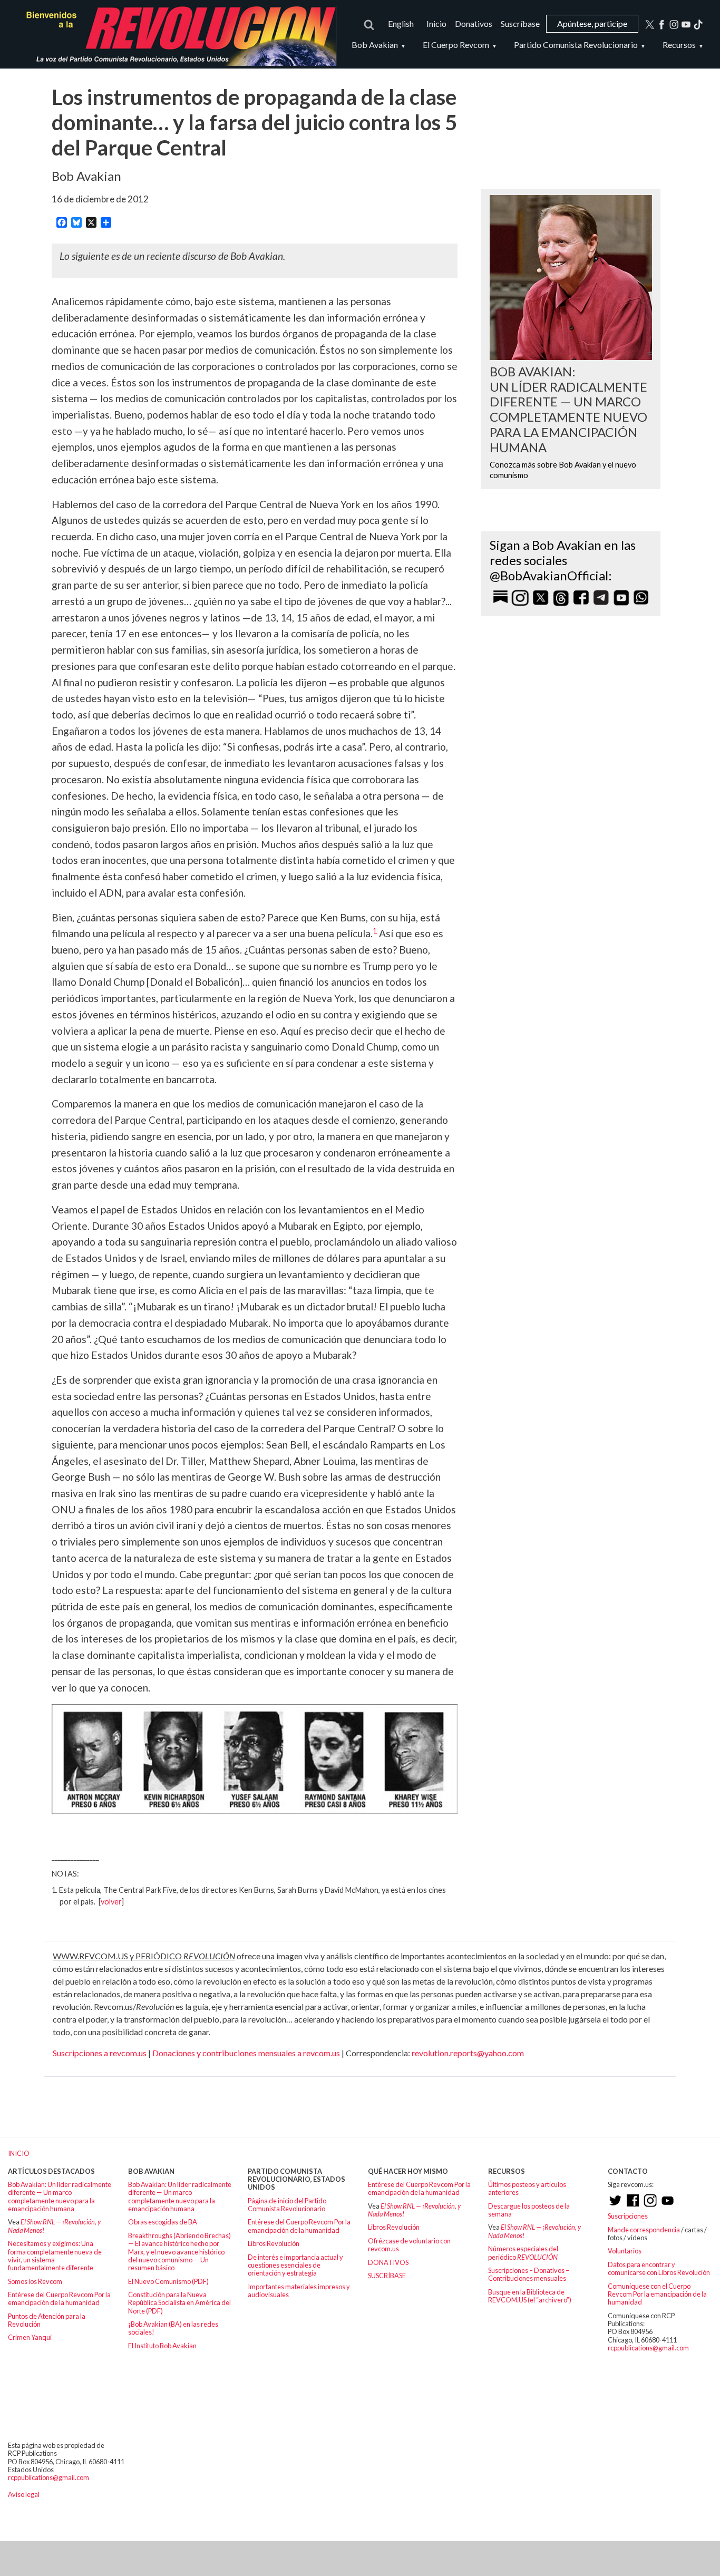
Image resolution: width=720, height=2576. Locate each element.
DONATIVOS (388, 2262)
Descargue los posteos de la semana (529, 2210)
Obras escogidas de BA (163, 2222)
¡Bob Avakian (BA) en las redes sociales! (173, 2328)
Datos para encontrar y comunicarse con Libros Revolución (659, 2268)
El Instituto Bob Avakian (162, 2346)
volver (111, 1902)
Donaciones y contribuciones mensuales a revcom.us (246, 2053)
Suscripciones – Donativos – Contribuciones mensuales (529, 2274)
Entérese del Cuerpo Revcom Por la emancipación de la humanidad (59, 2298)
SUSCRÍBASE (387, 2276)
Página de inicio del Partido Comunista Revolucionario (287, 2205)
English (401, 23)
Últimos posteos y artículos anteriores (527, 2188)
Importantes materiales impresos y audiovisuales (299, 2291)
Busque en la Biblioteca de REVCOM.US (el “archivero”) (530, 2296)
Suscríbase (520, 23)
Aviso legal (24, 2494)
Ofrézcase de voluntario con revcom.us (409, 2245)
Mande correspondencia (644, 2230)
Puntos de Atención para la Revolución (47, 2320)
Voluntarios (625, 2251)
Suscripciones (628, 2216)
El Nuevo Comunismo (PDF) (168, 2281)
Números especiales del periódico (523, 2253)
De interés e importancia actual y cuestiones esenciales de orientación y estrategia (295, 2265)
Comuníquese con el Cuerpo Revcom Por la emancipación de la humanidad (657, 2294)
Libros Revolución (274, 2243)
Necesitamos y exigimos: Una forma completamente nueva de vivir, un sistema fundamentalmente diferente (55, 2256)
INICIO (19, 2153)
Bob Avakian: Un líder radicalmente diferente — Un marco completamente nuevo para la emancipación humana (60, 2196)
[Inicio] (176, 34)
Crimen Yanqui (30, 2337)
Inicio (436, 23)
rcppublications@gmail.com (648, 2348)
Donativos (474, 23)
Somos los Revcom (35, 2281)
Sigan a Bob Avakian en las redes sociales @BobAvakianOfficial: (563, 560)
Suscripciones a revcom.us (100, 2053)
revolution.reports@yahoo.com (468, 2053)
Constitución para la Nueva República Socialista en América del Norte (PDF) (179, 2303)
